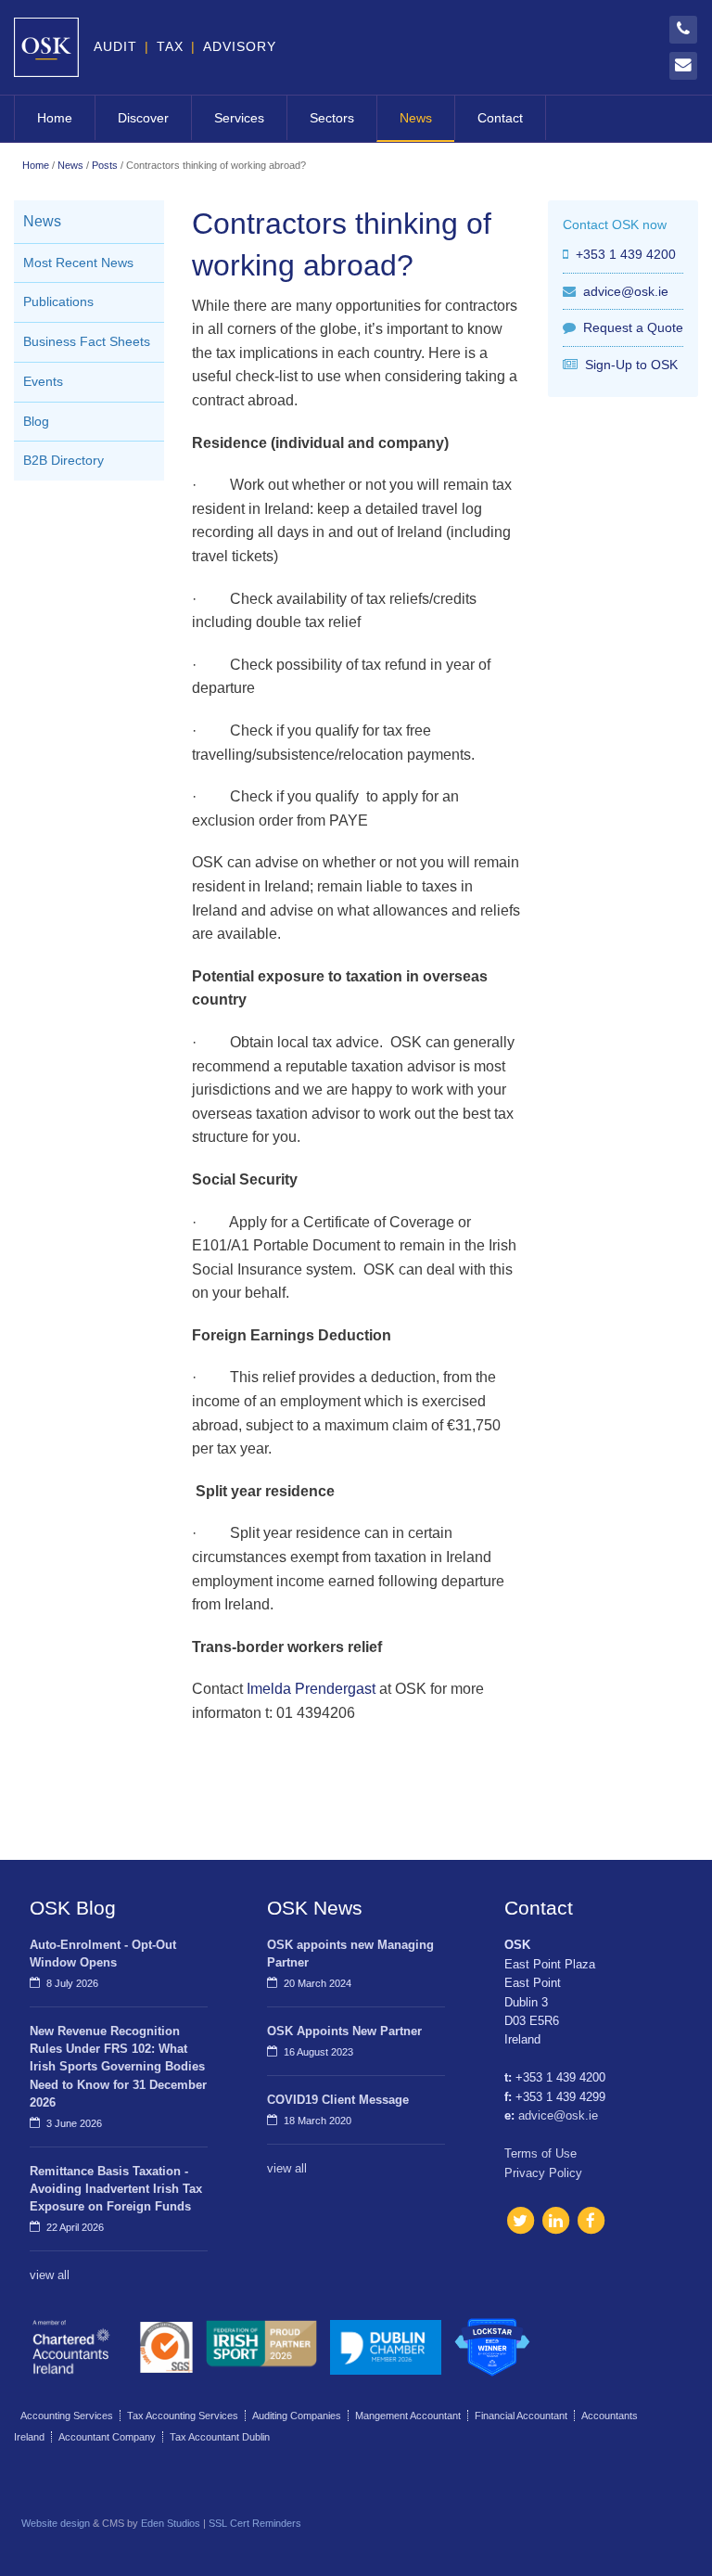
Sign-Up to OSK (631, 365)
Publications (58, 302)
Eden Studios (171, 2523)
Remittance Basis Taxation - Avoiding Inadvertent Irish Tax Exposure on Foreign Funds (116, 2189)
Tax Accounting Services (183, 2416)
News (416, 118)
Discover (143, 118)
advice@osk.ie (626, 291)
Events (43, 382)
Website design (56, 2523)
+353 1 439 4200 (626, 254)
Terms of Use (540, 2153)
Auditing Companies (297, 2416)
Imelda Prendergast (311, 1689)
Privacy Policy (543, 2173)
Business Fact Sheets (87, 342)
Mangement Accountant (408, 2416)
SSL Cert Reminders (255, 2523)
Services (239, 118)
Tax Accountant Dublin (220, 2437)
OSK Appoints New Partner (344, 2031)
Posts (105, 165)
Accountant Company (107, 2437)
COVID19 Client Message (338, 2100)
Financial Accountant (521, 2416)
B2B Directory (64, 461)
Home (55, 118)
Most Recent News (78, 263)
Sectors (332, 118)
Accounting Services (67, 2416)
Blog (36, 422)
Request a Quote (633, 327)
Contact (500, 118)
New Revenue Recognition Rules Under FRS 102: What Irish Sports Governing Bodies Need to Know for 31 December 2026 (118, 2067)
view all (50, 2275)
